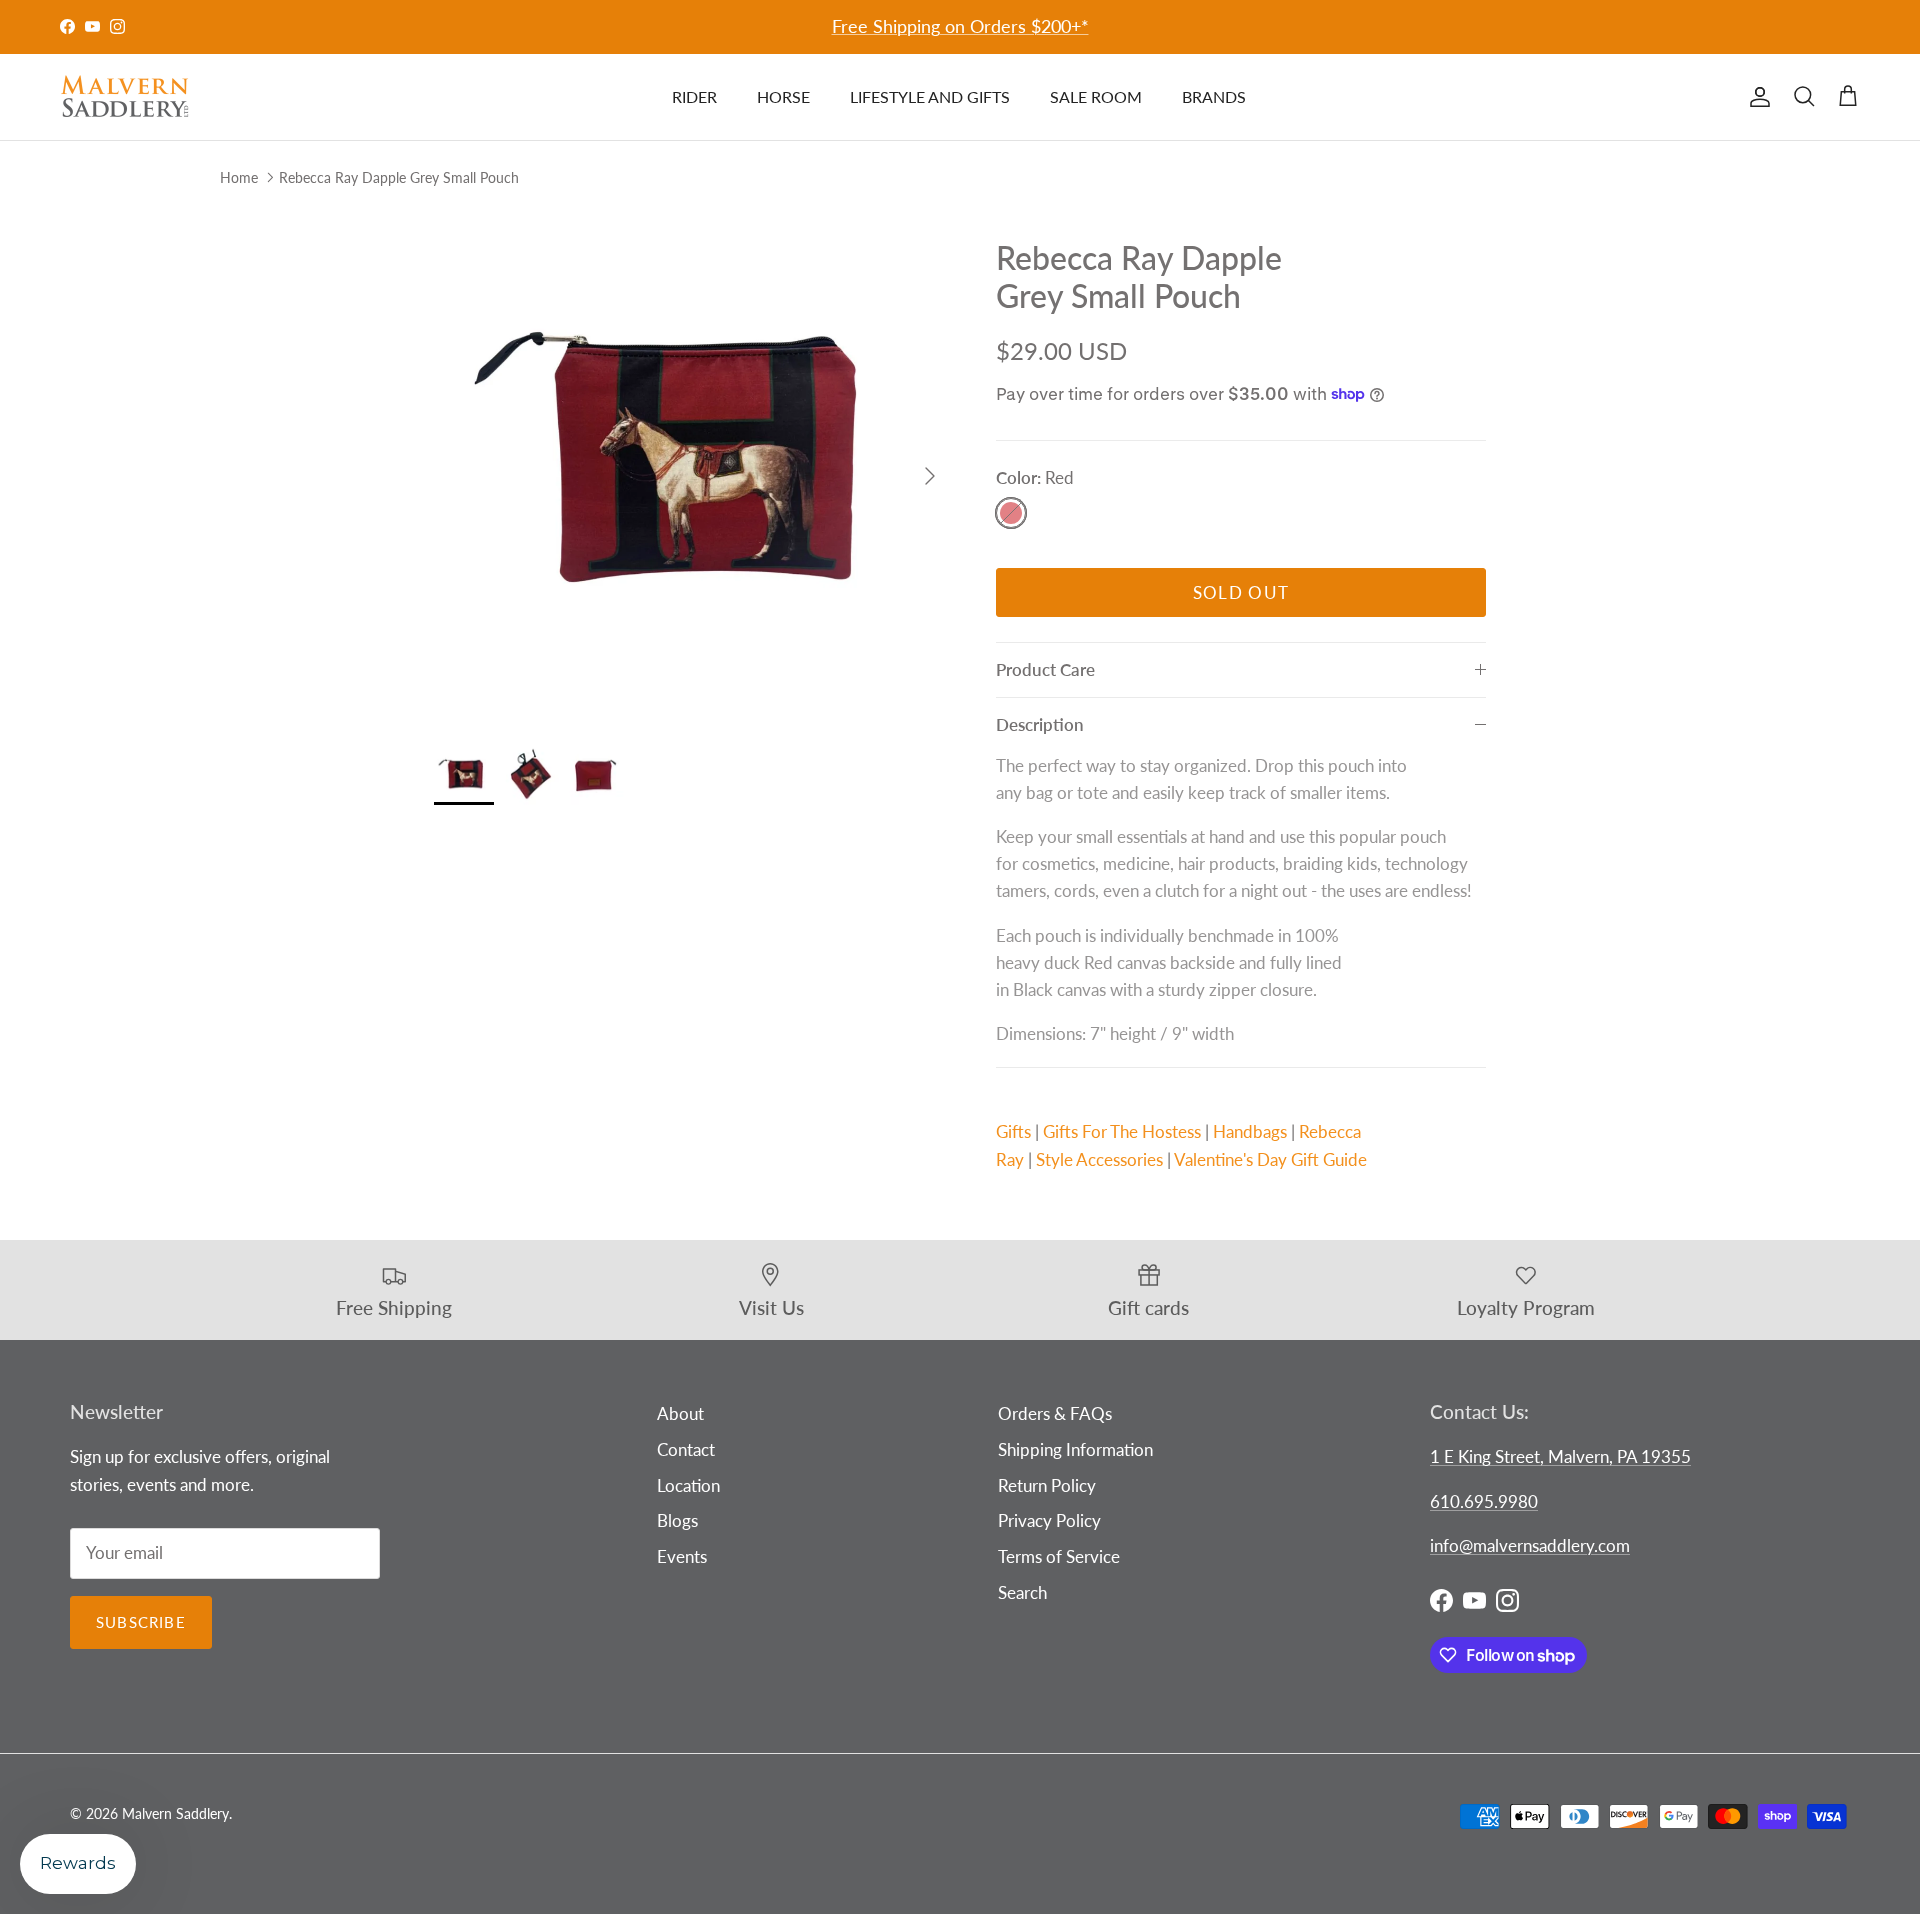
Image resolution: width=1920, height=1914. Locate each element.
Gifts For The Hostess (1122, 1131)
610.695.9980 (1484, 1501)
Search (1022, 1592)
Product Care (1045, 669)
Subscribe (141, 1622)
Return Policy (1047, 1485)
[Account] (1756, 97)
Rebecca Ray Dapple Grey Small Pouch (399, 176)
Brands (1214, 96)
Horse (783, 96)
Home (239, 176)
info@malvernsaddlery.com (1530, 1545)
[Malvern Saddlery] (125, 97)
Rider (694, 96)
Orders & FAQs (1055, 1413)
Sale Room (1096, 96)
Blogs (677, 1520)
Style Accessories (1099, 1159)
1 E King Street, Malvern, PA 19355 (1560, 1456)
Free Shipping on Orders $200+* (960, 26)
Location (688, 1485)
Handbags (1250, 1131)
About (680, 1413)
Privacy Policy (1049, 1520)
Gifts (1013, 1131)
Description (1040, 724)
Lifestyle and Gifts (930, 96)
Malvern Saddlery (175, 1813)
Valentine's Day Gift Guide (1270, 1159)
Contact (686, 1449)
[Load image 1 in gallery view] (693, 466)
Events (682, 1556)
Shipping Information (1075, 1449)
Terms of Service (1059, 1556)
